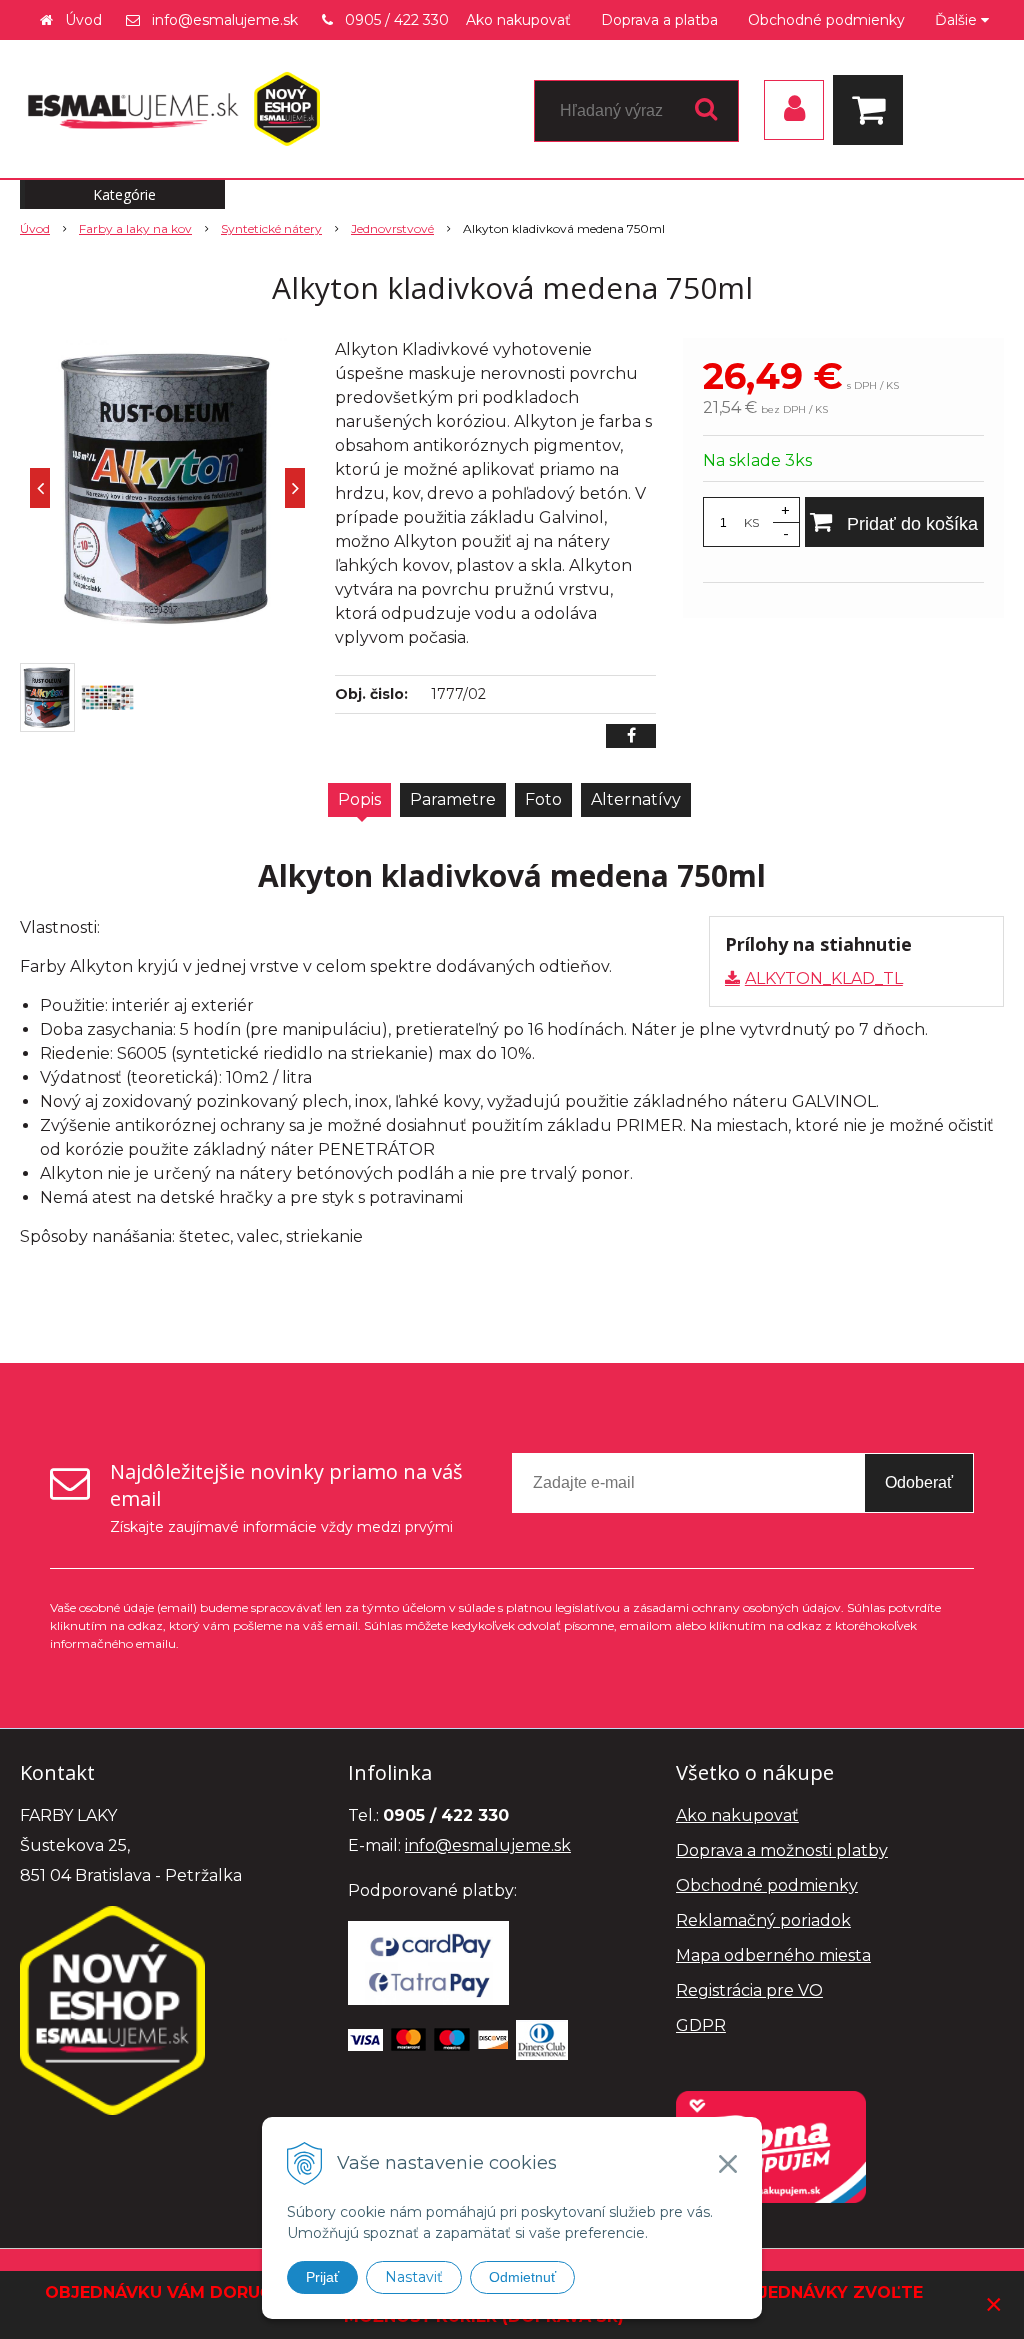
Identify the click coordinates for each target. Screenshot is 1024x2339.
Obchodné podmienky (826, 20)
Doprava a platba (659, 20)
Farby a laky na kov (135, 228)
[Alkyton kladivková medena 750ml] (167, 488)
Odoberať (919, 1482)
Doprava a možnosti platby (782, 1850)
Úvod (83, 20)
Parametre (453, 799)
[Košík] (873, 110)
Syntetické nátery (271, 228)
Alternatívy (636, 799)
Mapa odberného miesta (773, 1955)
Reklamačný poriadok (763, 1920)
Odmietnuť (522, 2277)
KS (751, 522)
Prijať (322, 2277)
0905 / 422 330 (397, 20)
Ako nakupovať (518, 20)
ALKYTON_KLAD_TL (824, 978)
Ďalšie (958, 20)
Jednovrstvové (392, 228)
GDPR (701, 2025)
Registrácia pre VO (749, 1990)
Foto (543, 799)
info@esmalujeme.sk (225, 20)
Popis (359, 799)
